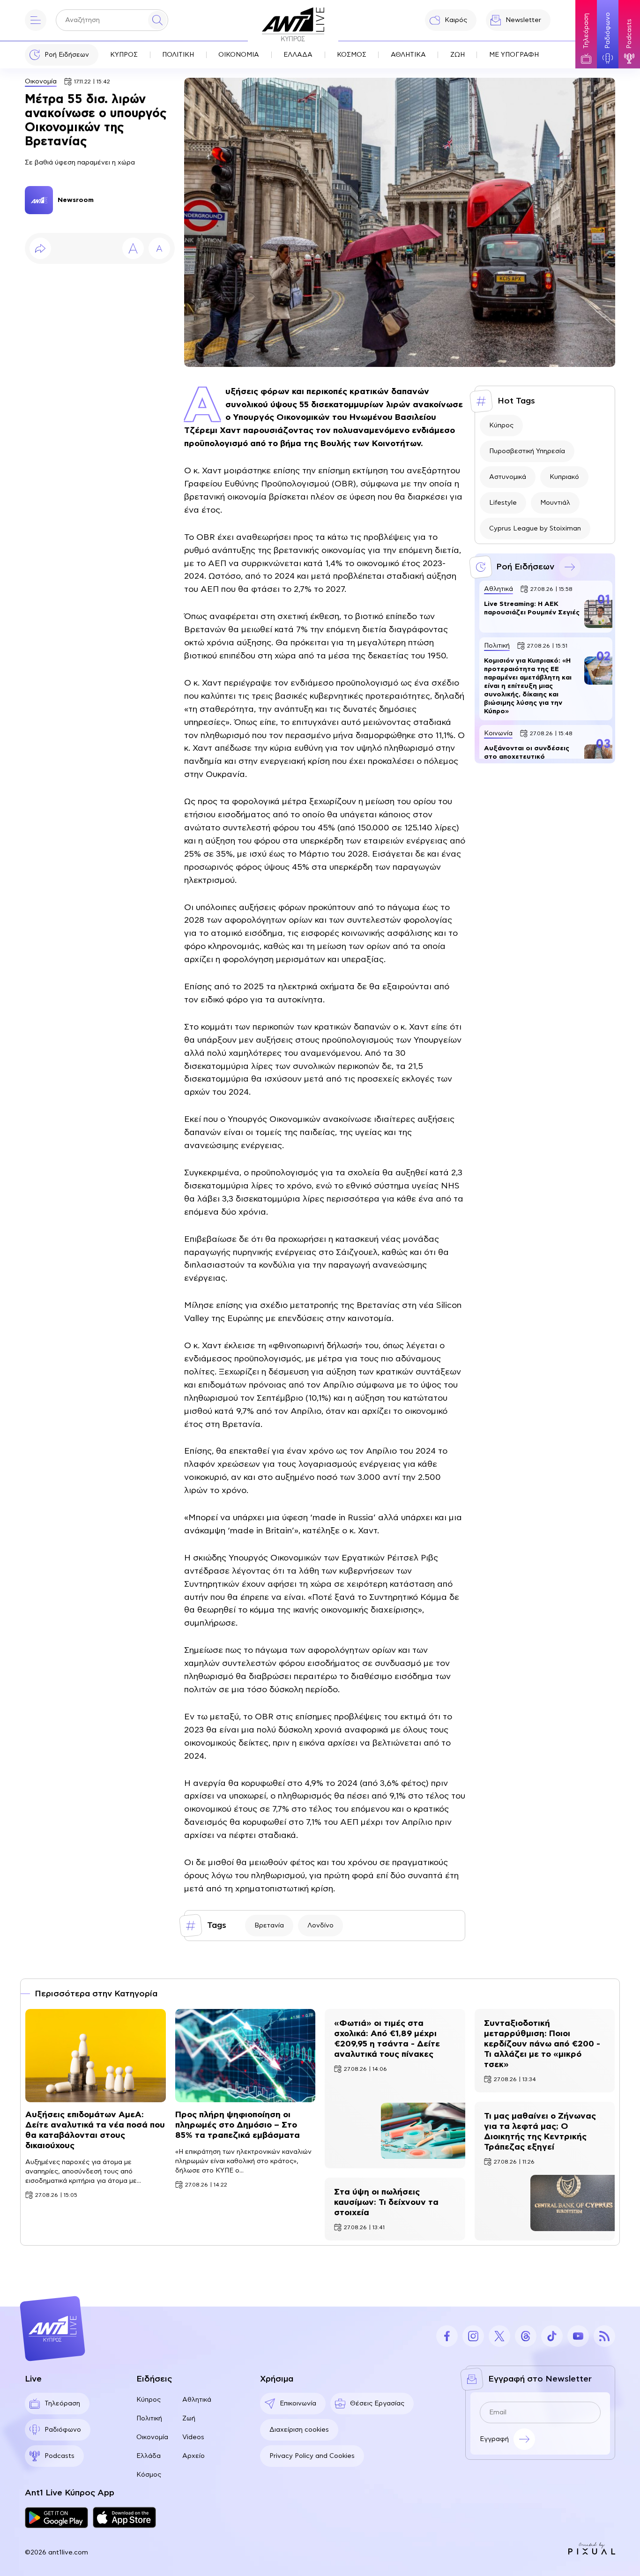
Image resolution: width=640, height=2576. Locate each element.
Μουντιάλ (555, 503)
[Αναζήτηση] (157, 20)
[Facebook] (447, 2336)
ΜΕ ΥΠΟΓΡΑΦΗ (514, 55)
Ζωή (189, 2419)
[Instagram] (473, 2336)
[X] (499, 2336)
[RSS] (604, 2336)
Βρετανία (269, 1926)
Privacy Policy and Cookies (312, 2456)
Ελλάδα (149, 2456)
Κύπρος (501, 426)
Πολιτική (149, 2419)
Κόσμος (149, 2475)
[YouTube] (578, 2336)
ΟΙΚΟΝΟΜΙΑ (239, 55)
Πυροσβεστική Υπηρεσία (527, 451)
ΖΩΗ (458, 55)
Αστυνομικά (508, 477)
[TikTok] (552, 2336)
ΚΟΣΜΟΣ (352, 55)
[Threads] (526, 2336)
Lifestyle (503, 503)
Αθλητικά (197, 2400)
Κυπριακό (564, 477)
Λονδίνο (320, 1926)
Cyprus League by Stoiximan (535, 529)
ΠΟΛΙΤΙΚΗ (178, 55)
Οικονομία (41, 82)
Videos (193, 2437)
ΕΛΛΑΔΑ (298, 55)
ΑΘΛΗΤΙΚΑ (408, 55)
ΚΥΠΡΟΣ (124, 55)
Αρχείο (193, 2456)
